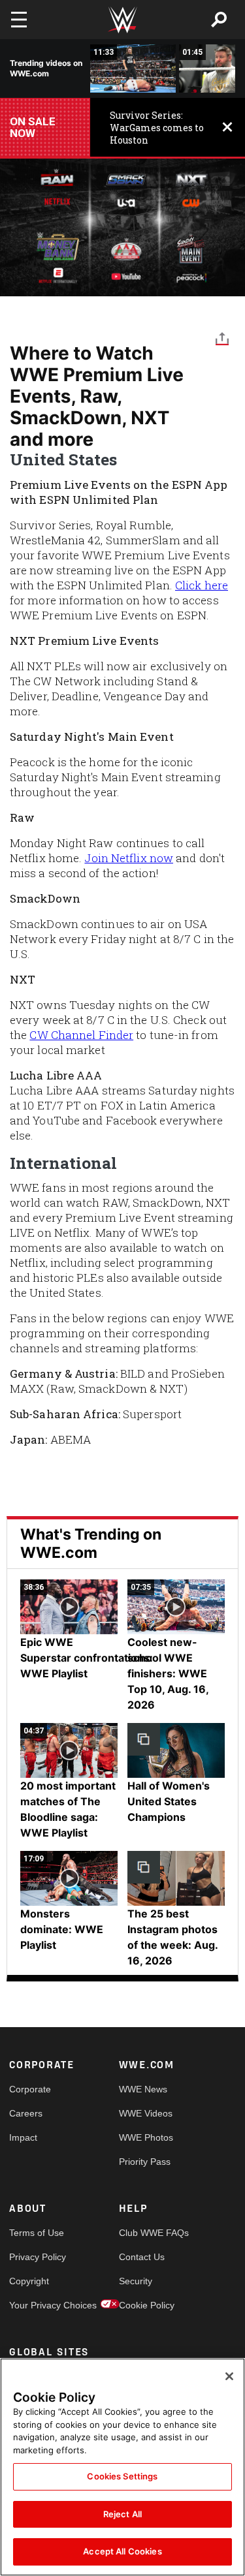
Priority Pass (145, 2162)
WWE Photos (146, 2137)
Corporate (30, 2089)
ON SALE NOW (33, 127)
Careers (26, 2113)
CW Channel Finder (81, 1035)
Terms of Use (37, 2233)
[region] (122, 2467)
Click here (202, 585)
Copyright (29, 2281)
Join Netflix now (129, 858)
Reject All (122, 2514)
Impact (23, 2137)
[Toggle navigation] (19, 20)
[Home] (123, 20)
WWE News (143, 2089)
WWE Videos (146, 2113)
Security (136, 2281)
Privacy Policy (37, 2257)
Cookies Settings (122, 2476)
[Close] (229, 2376)
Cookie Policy (146, 2305)
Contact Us (142, 2257)
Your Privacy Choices (37, 2305)
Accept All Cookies (122, 2551)
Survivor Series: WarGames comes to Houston (157, 128)
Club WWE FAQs (146, 2233)
